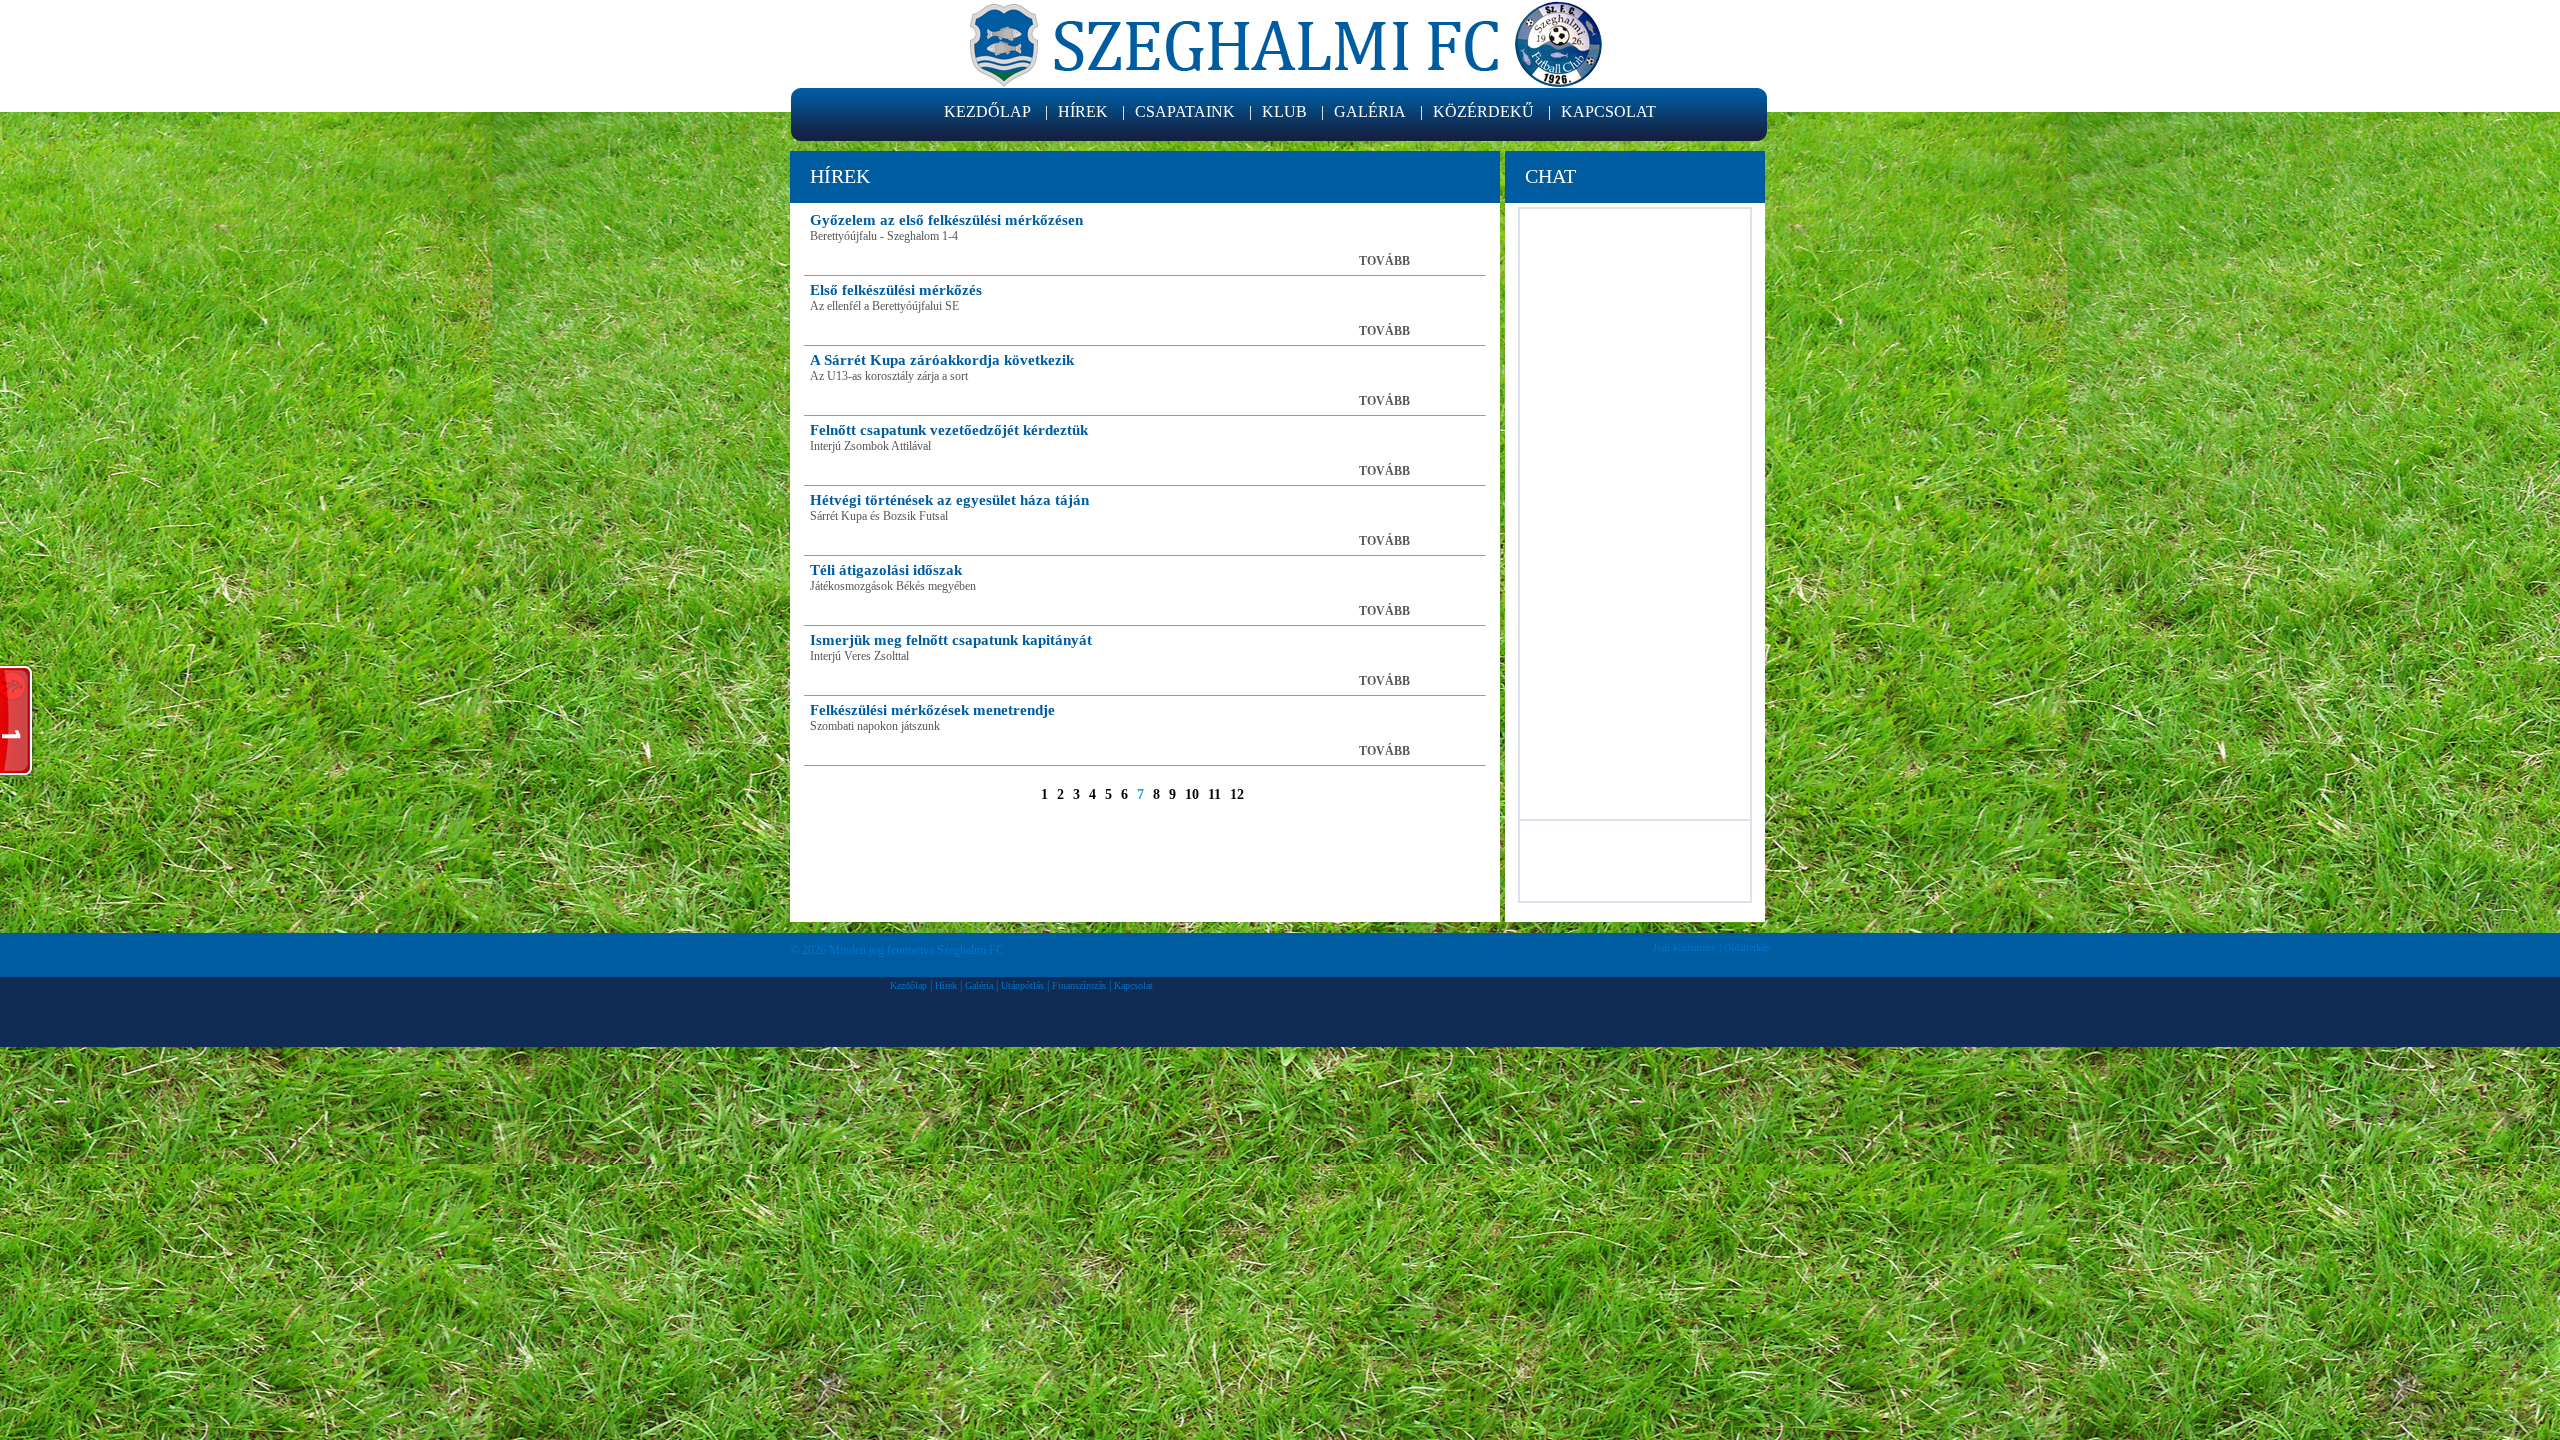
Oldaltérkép (1747, 947)
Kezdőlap (908, 985)
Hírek (946, 985)
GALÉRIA (1370, 111)
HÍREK (1083, 111)
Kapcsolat (1133, 985)
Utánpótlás (1022, 985)
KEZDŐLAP (987, 111)
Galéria (979, 985)
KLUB (1284, 111)
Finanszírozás (1079, 985)
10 (1192, 794)
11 (1214, 794)
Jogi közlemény (1684, 947)
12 (1237, 794)
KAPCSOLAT (1608, 111)
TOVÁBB (1384, 261)
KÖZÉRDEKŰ (1483, 111)
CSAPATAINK (1185, 111)
